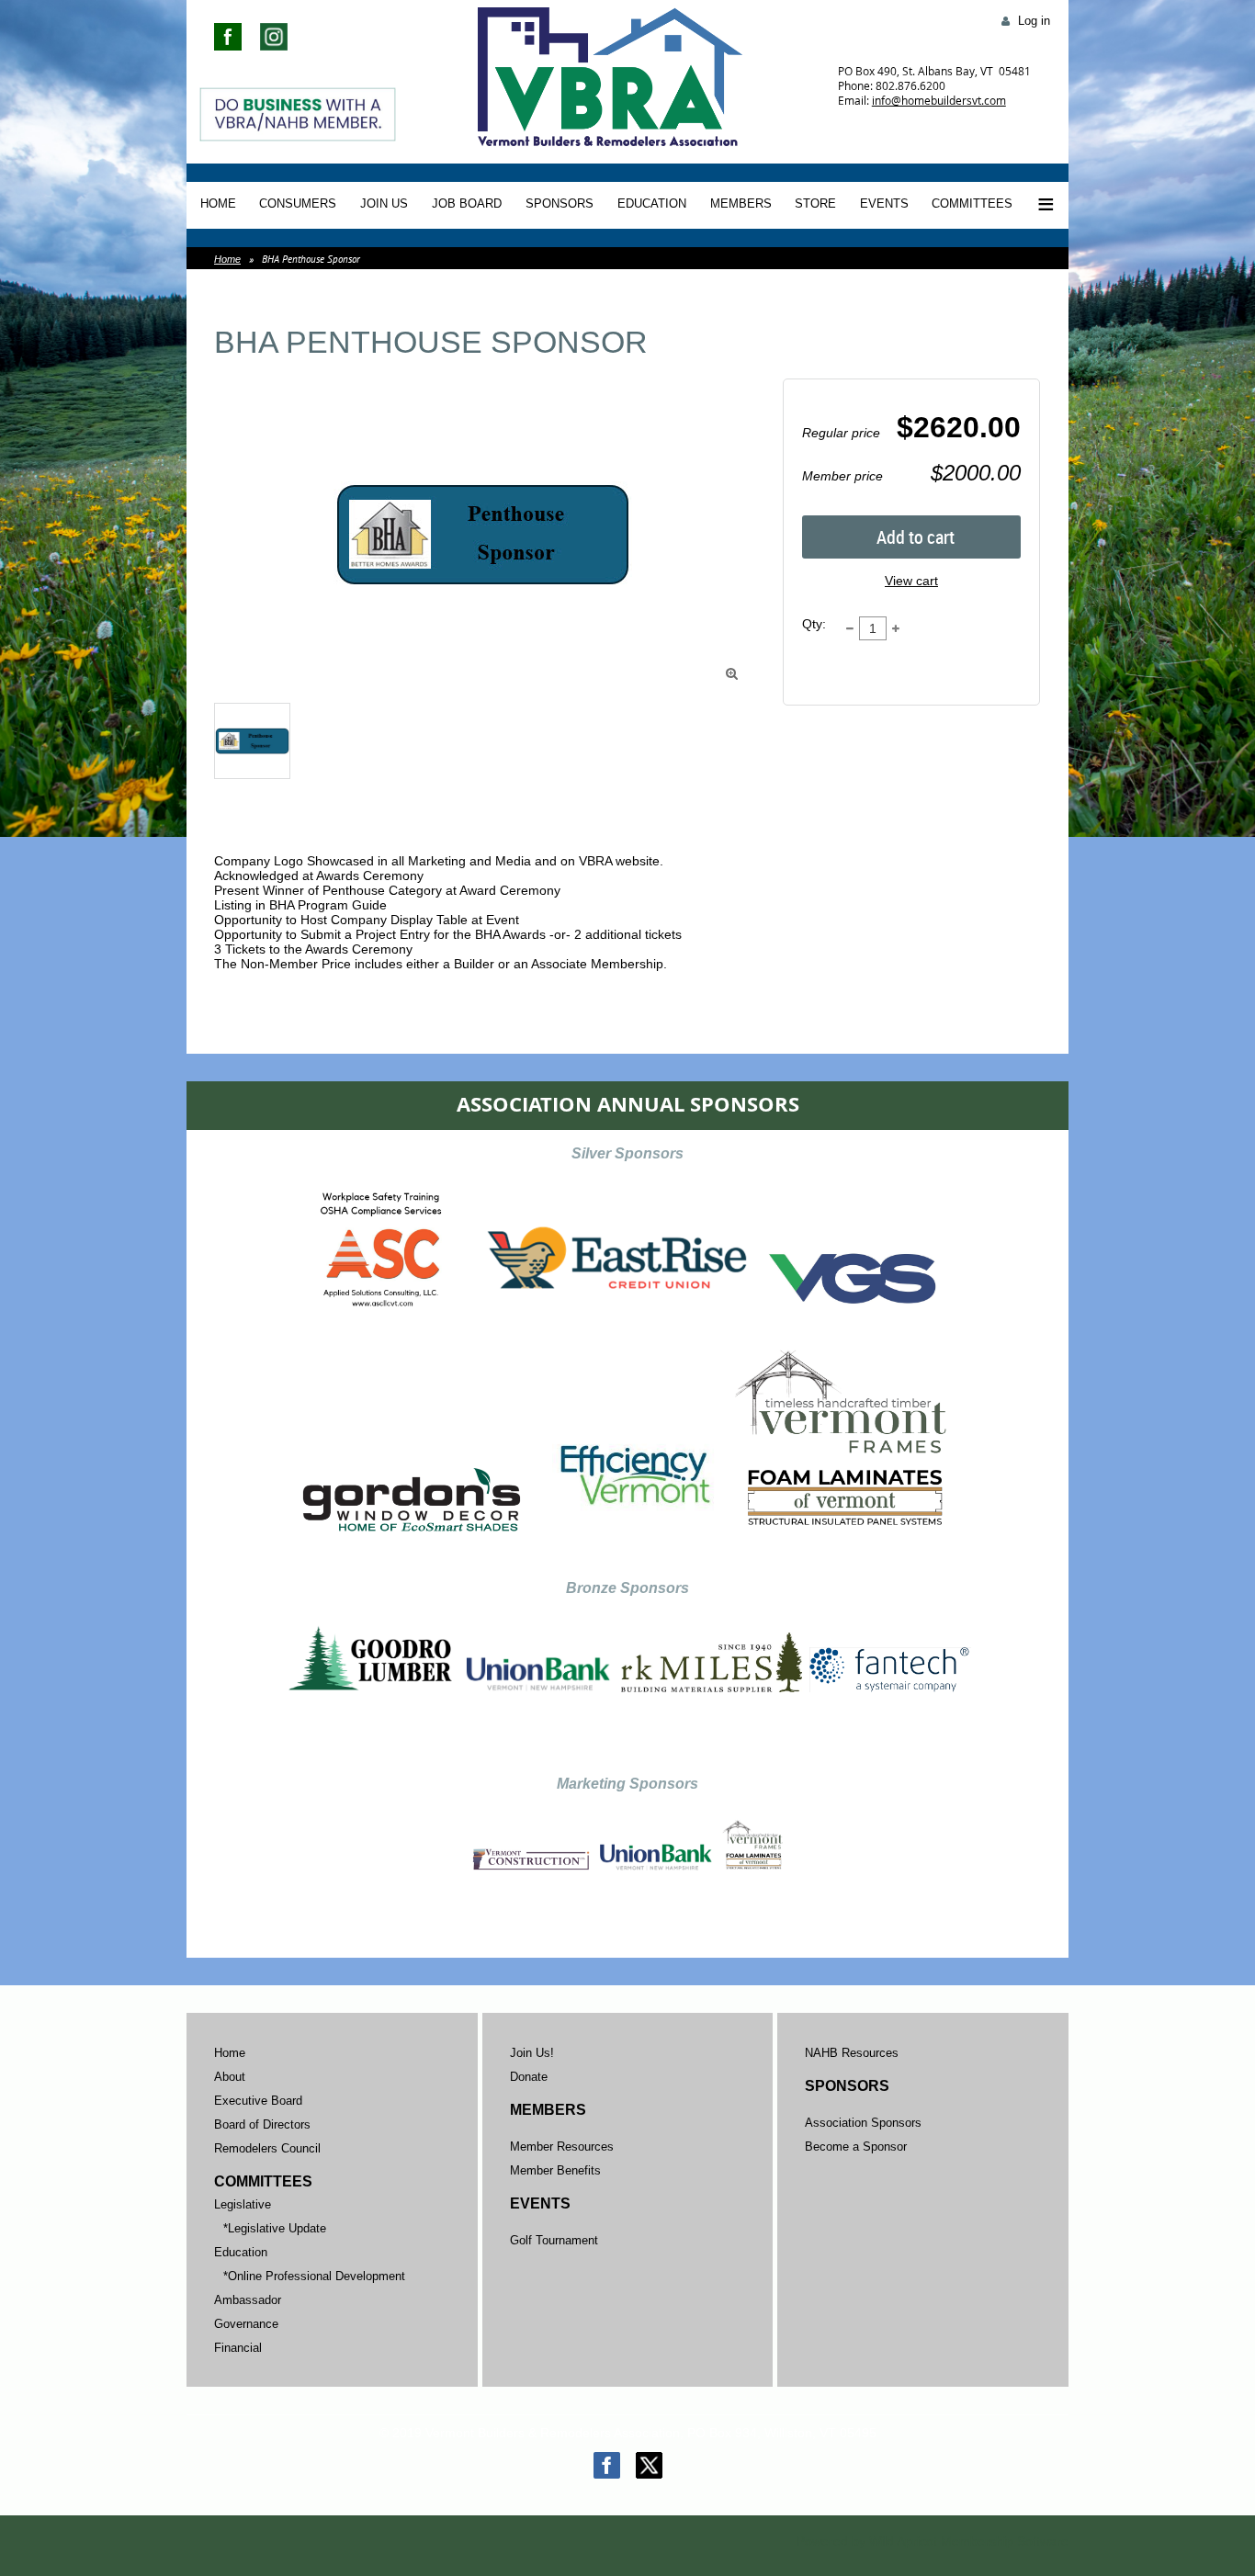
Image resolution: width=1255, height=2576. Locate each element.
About (230, 2077)
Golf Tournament (554, 2240)
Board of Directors (262, 2124)
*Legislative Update (275, 2228)
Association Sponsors (863, 2123)
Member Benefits (555, 2170)
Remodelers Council (267, 2148)
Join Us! (532, 2053)
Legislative (243, 2204)
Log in (1034, 21)
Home (227, 259)
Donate (529, 2077)
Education (241, 2252)
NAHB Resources (852, 2053)
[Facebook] (607, 2465)
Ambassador (248, 2300)
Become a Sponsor (856, 2147)
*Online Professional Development (314, 2276)
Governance (246, 2324)
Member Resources (562, 2147)
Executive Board (258, 2101)
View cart (911, 581)
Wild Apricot (903, 2541)
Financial (238, 2348)
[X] (649, 2465)
